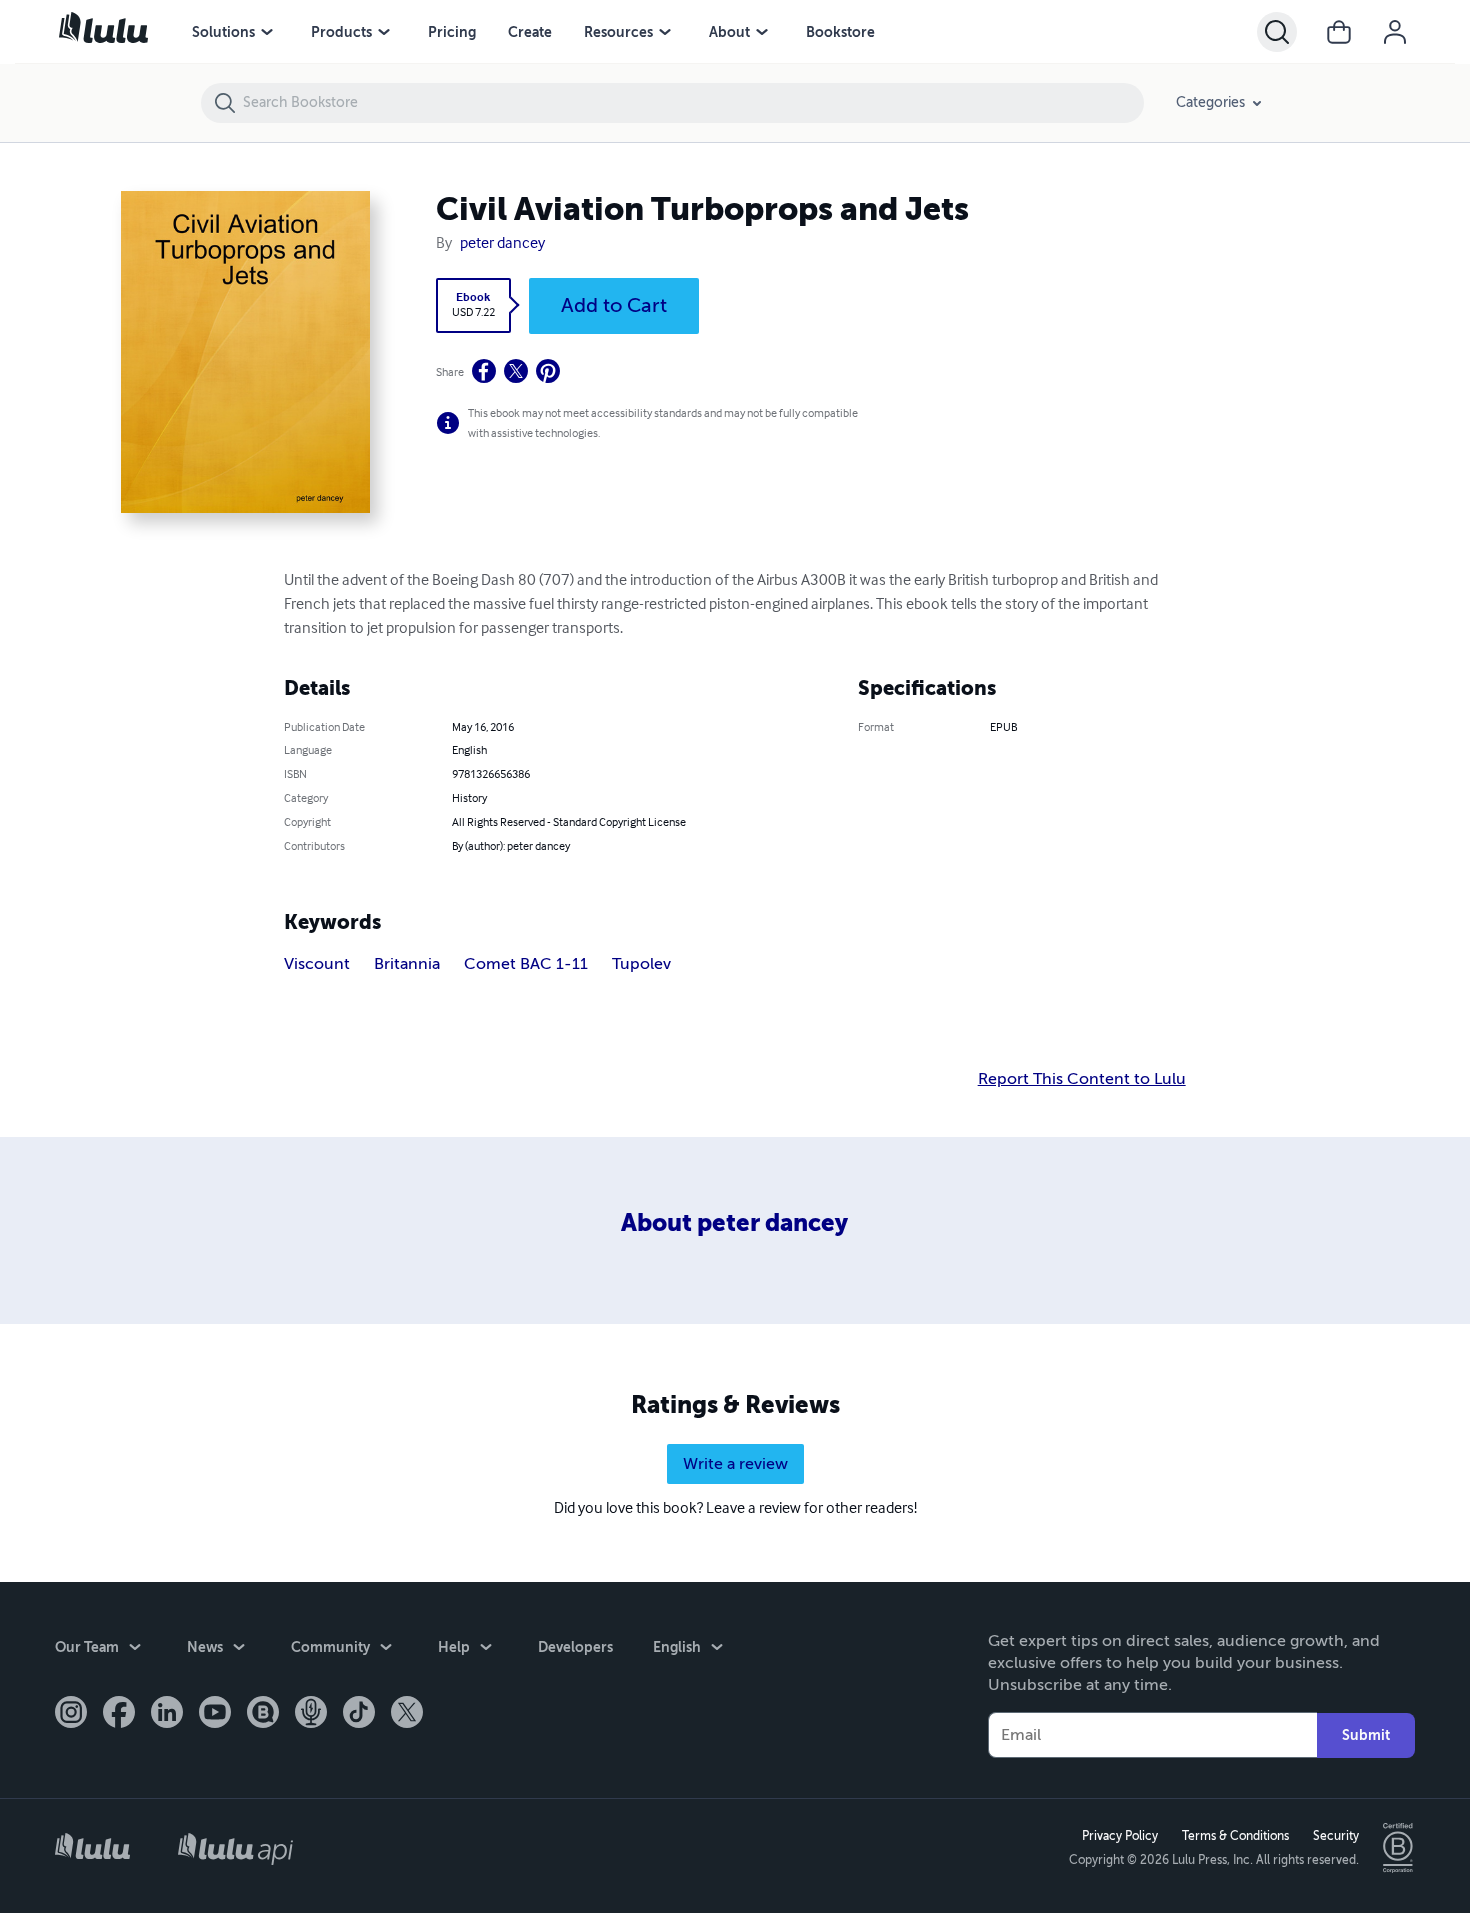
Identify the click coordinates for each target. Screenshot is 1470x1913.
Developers (575, 1647)
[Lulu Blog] (263, 1714)
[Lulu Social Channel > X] (407, 1714)
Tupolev (641, 964)
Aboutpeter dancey (734, 1223)
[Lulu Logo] (92, 1848)
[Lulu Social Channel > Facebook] (119, 1714)
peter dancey (502, 244)
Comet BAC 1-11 (526, 964)
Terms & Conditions (1235, 1836)
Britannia (407, 964)
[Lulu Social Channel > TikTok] (359, 1714)
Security (1336, 1836)
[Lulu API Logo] (235, 1848)
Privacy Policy (1120, 1836)
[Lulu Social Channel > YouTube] (215, 1714)
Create (530, 32)
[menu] (267, 32)
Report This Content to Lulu (1082, 1079)
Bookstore (840, 32)
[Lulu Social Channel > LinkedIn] (167, 1714)
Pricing (452, 32)
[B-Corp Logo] (1399, 1848)
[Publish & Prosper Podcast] (311, 1714)
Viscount (317, 964)
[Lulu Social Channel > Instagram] (71, 1714)
